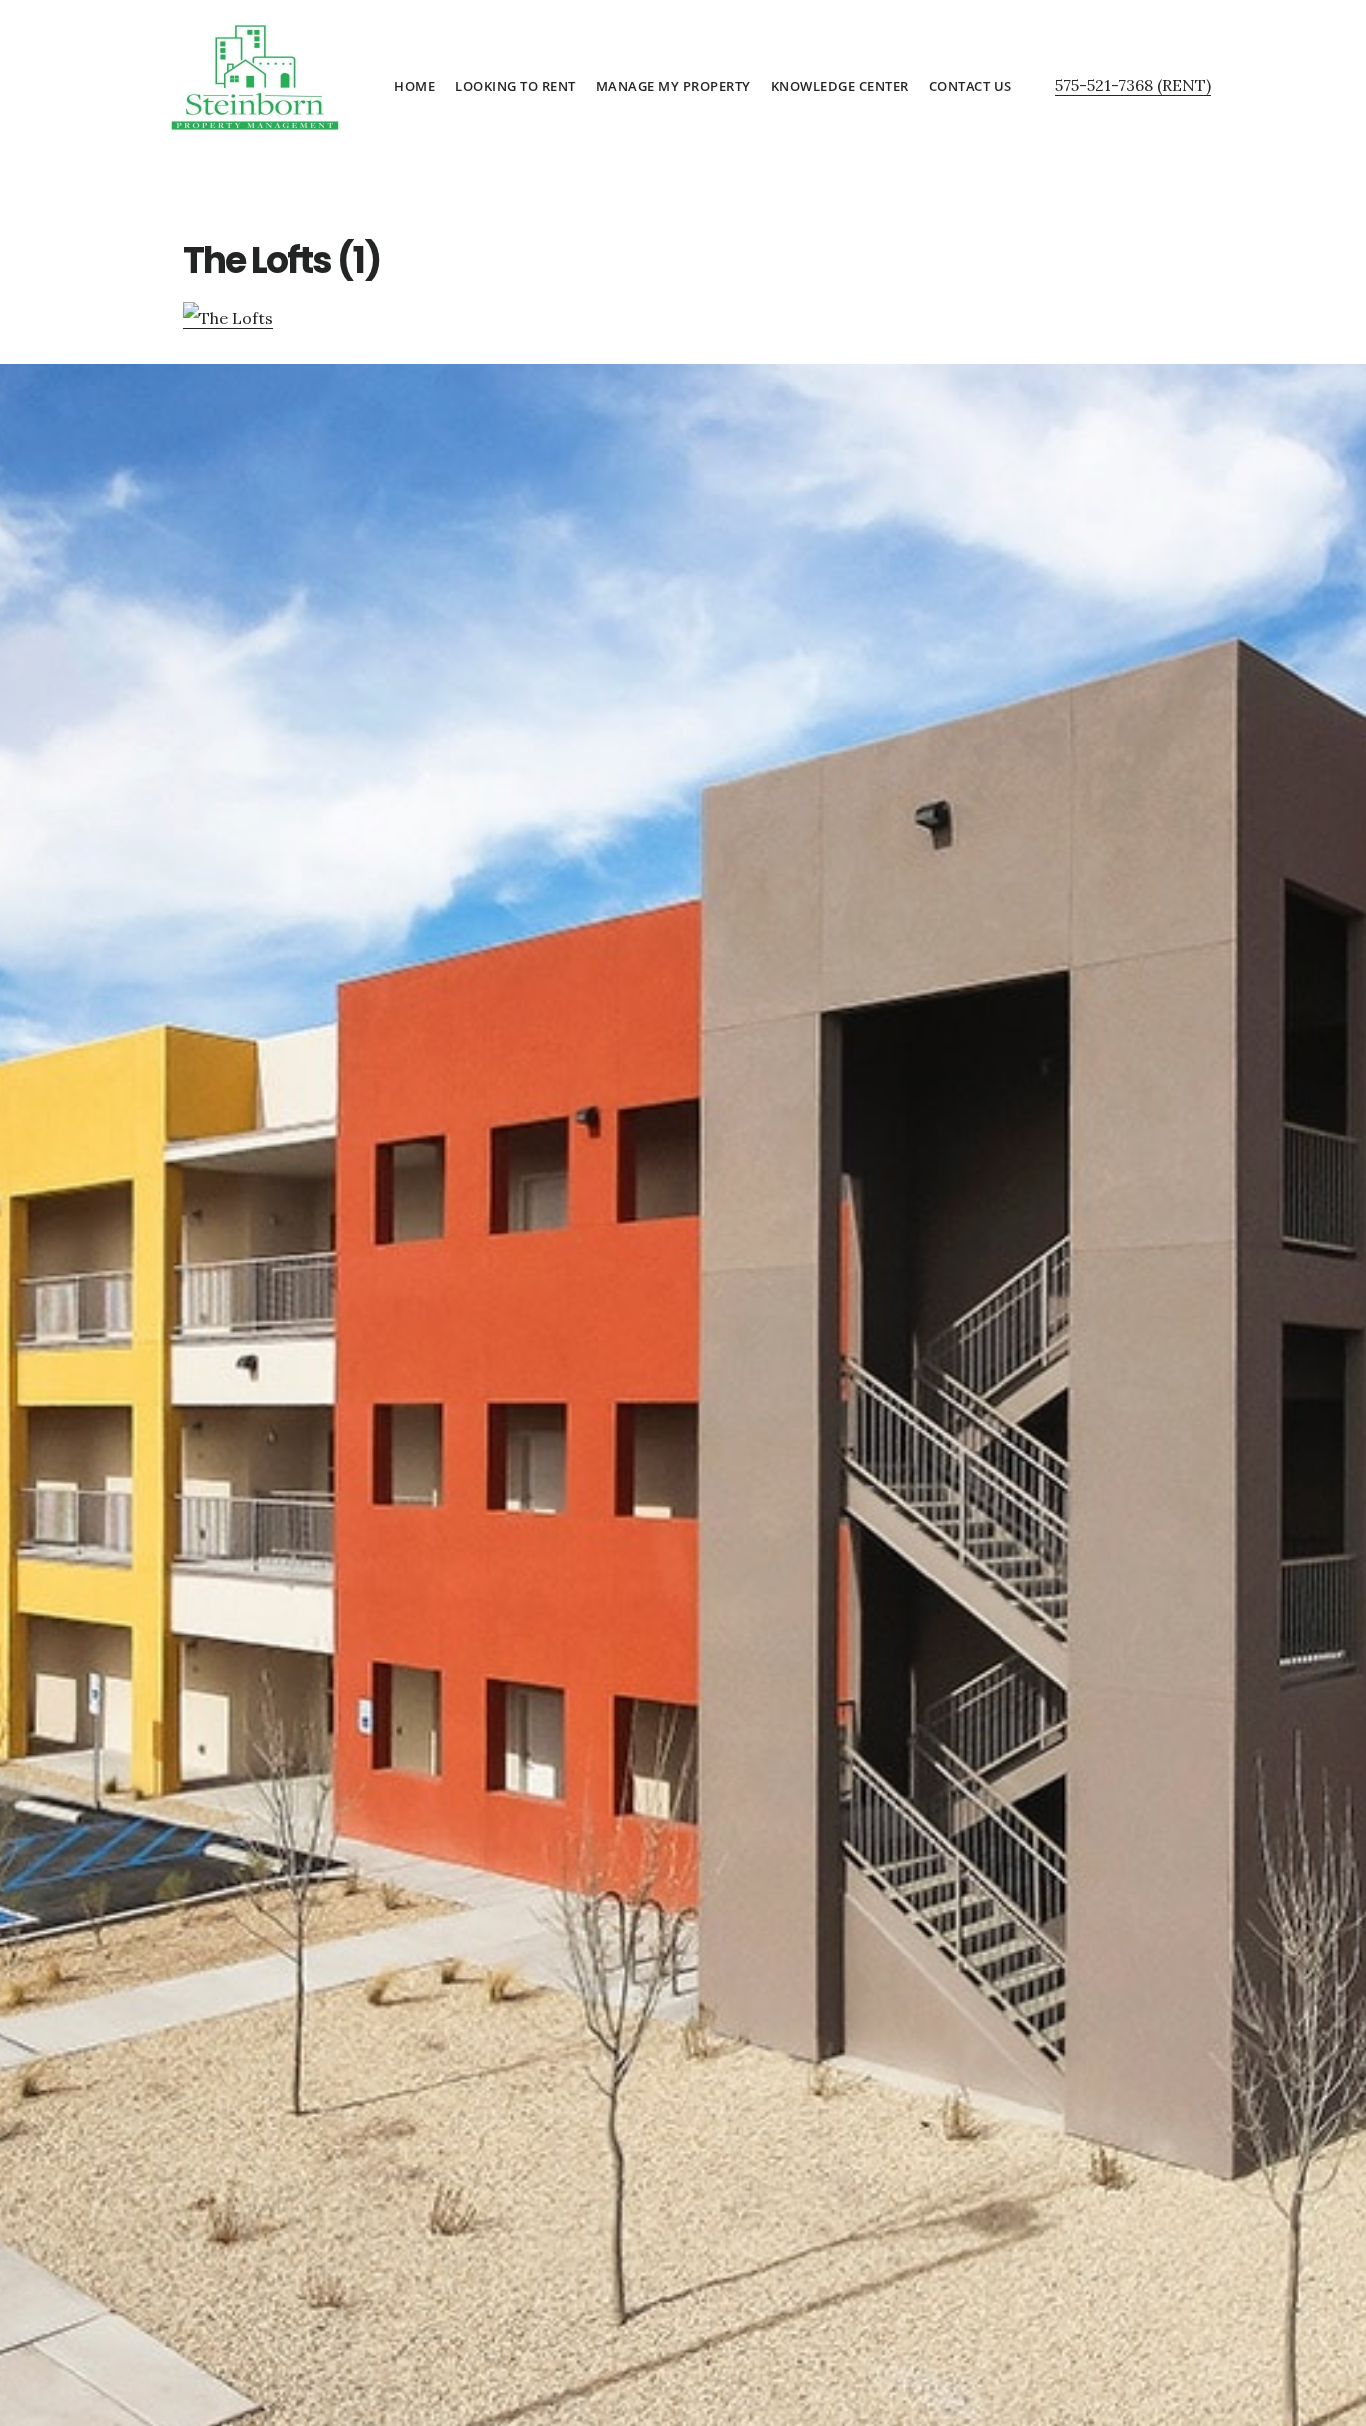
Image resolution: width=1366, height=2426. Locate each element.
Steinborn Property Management (253, 74)
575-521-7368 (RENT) (1133, 85)
